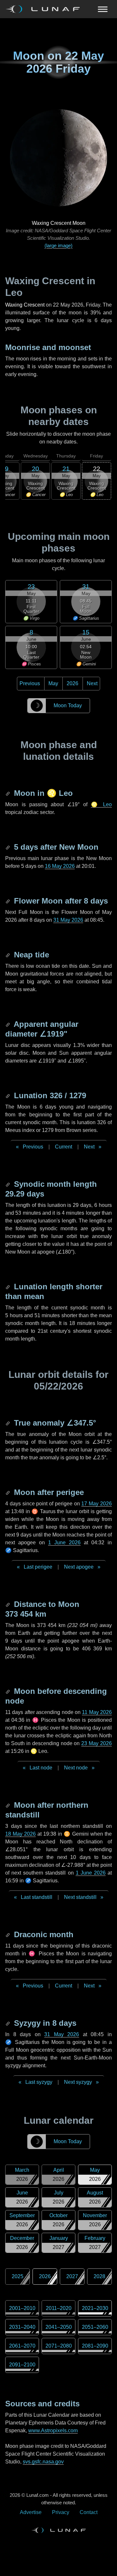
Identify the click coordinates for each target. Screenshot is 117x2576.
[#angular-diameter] (8, 1024)
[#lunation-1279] (8, 1095)
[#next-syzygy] (8, 2023)
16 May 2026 (60, 866)
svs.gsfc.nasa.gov (43, 2462)
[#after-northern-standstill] (8, 1805)
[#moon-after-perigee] (8, 1492)
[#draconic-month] (8, 1934)
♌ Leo (102, 804)
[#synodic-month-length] (8, 1184)
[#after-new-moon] (8, 847)
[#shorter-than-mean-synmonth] (8, 1287)
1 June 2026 (64, 1543)
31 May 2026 (68, 920)
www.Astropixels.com (53, 2430)
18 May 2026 (20, 1834)
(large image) (58, 245)
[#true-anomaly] (8, 1423)
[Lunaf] (45, 9)
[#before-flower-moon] (8, 901)
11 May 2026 (97, 1712)
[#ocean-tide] (8, 955)
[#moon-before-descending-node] (8, 1691)
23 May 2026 (97, 1743)
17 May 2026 (97, 1504)
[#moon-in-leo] (8, 793)
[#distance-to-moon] (8, 1604)
